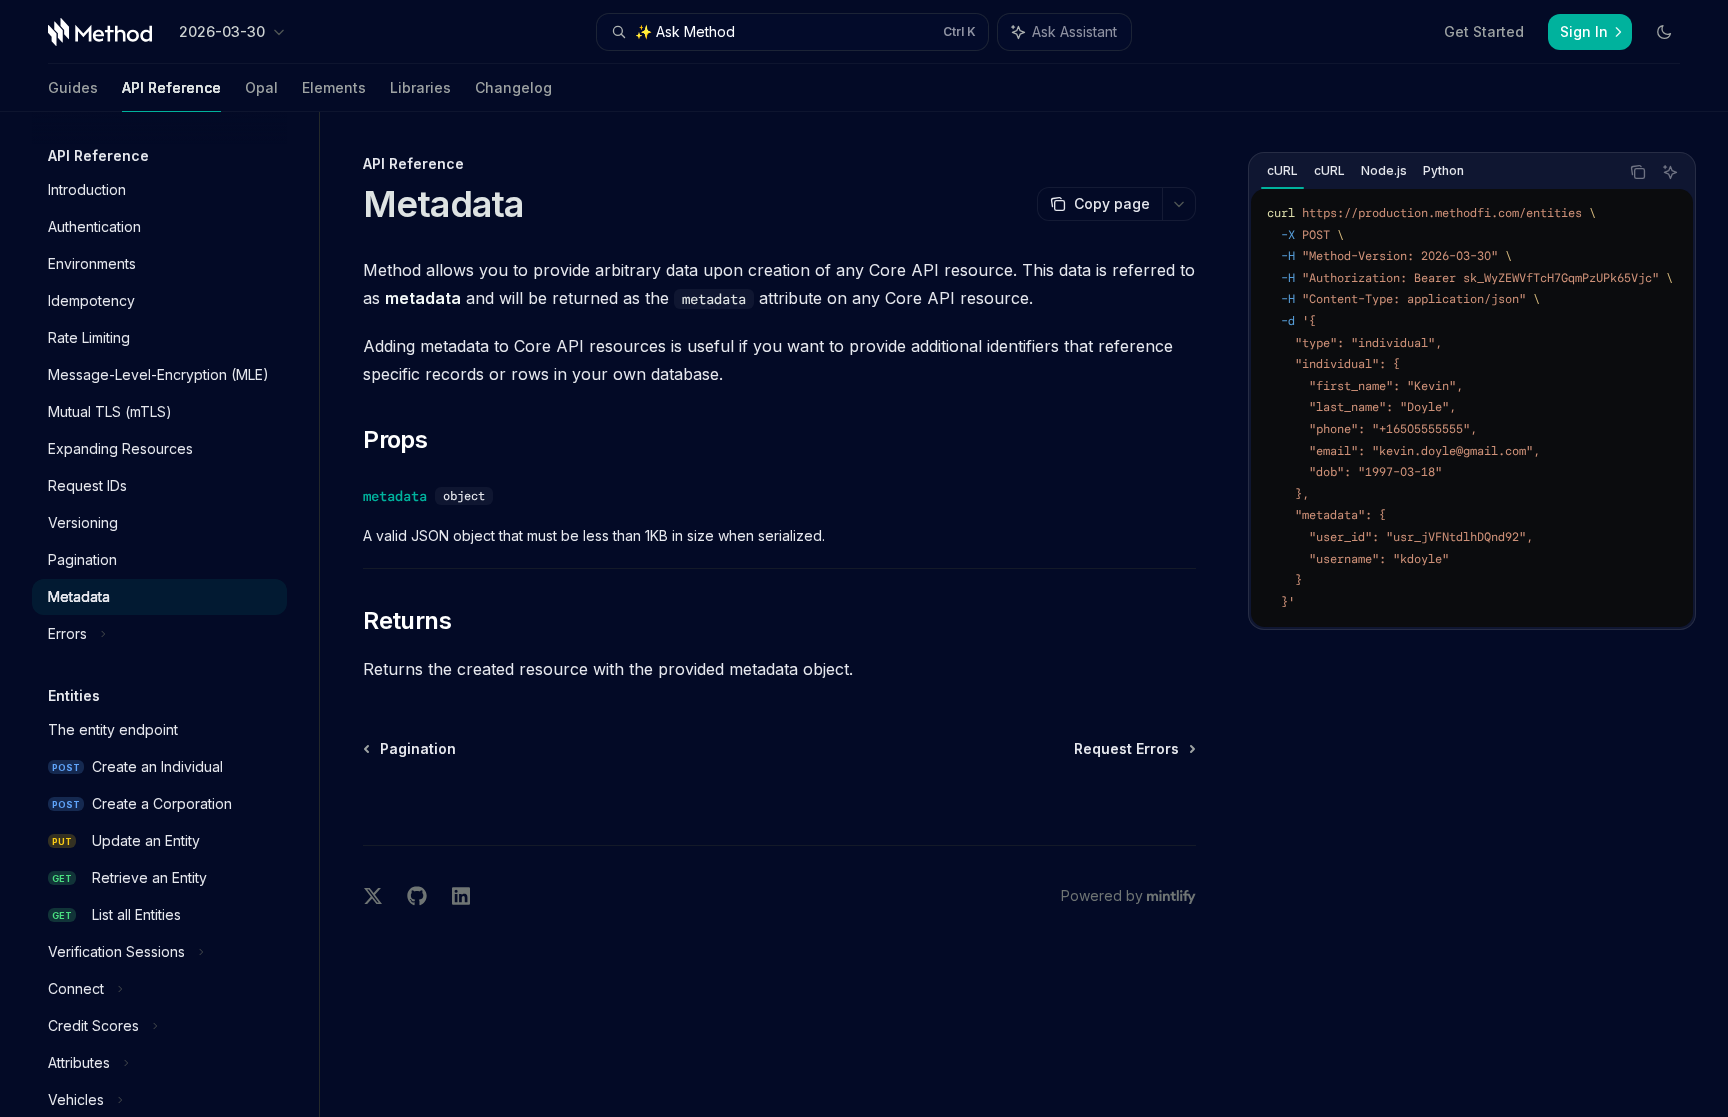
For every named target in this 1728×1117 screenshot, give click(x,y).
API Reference (171, 87)
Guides (73, 87)
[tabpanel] (1472, 408)
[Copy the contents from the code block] (1638, 172)
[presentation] (175, 614)
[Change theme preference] (1664, 32)
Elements (334, 87)
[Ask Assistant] (1670, 172)
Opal (261, 87)
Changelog (513, 87)
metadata (395, 496)
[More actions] (1179, 204)
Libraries (420, 87)
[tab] (1282, 171)
